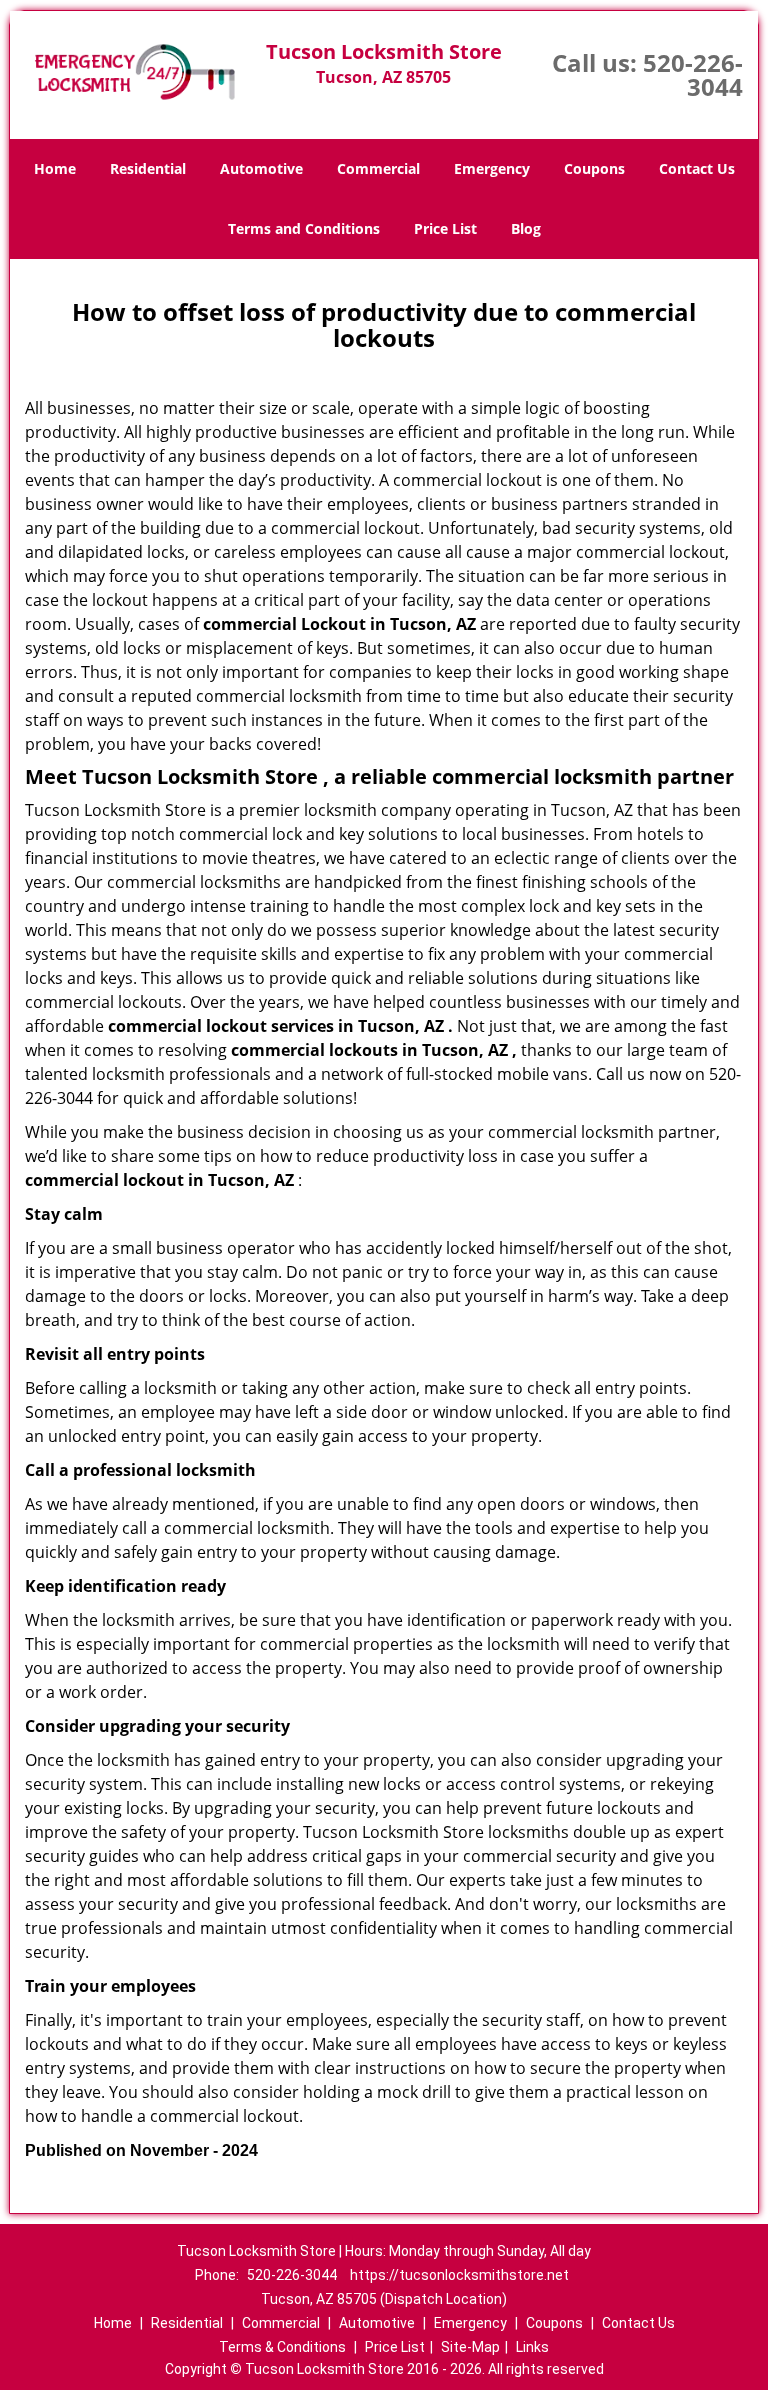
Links (532, 2347)
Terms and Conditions (304, 228)
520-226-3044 (693, 74)
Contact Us (697, 168)
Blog (526, 228)
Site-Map (470, 2347)
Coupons (594, 168)
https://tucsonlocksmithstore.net (459, 2275)
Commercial (378, 168)
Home (55, 168)
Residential (148, 168)
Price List (445, 228)
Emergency (492, 168)
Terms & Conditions (282, 2347)
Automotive (261, 168)
